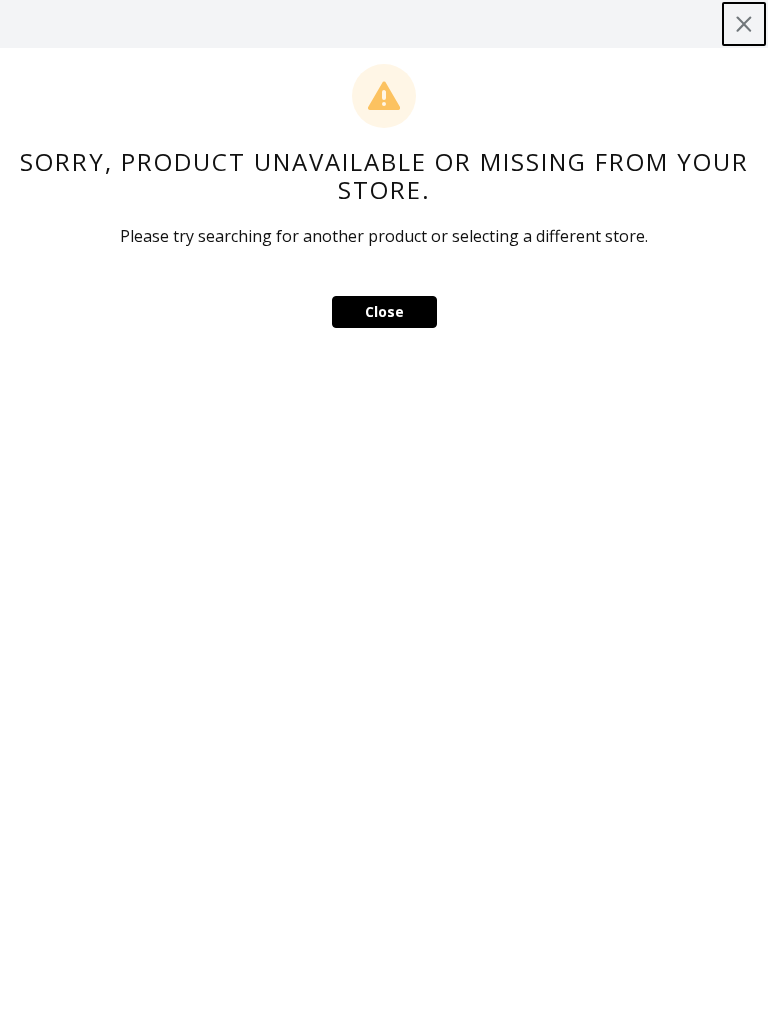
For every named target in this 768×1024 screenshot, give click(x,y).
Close (384, 311)
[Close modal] (744, 24)
